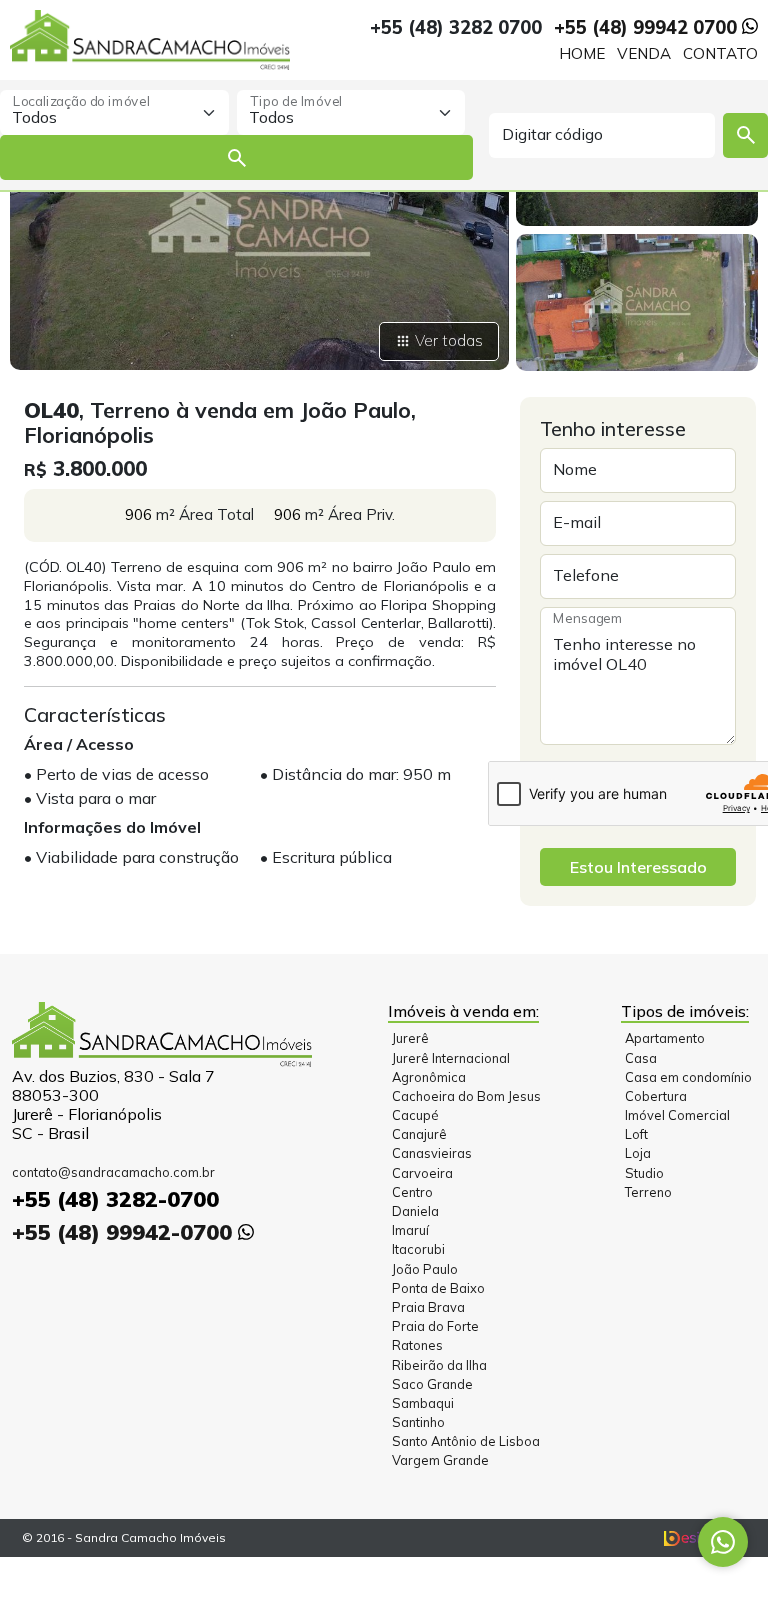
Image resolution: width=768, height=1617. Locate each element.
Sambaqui (423, 1403)
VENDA (644, 53)
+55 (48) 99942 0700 (648, 27)
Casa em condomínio (688, 1077)
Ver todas (449, 340)
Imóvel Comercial (677, 1115)
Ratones (417, 1345)
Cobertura (656, 1096)
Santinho (418, 1422)
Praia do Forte (435, 1326)
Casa (641, 1058)
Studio (644, 1173)
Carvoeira (422, 1173)
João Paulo (425, 1269)
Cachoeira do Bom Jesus (466, 1096)
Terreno (648, 1192)
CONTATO (720, 53)
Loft (636, 1134)
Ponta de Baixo (438, 1288)
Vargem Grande (440, 1460)
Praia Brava (428, 1307)
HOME (582, 53)
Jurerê (410, 1038)
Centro (412, 1192)
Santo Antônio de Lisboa (466, 1441)
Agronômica (429, 1077)
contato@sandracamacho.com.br (113, 1172)
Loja (638, 1153)
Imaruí (410, 1230)
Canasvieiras (432, 1153)
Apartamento (665, 1038)
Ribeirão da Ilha (439, 1365)
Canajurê (419, 1134)
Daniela (415, 1211)
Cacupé (415, 1115)
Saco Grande (432, 1384)
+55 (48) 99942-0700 (125, 1231)
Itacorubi (418, 1249)
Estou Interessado (638, 867)
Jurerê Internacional (451, 1058)
